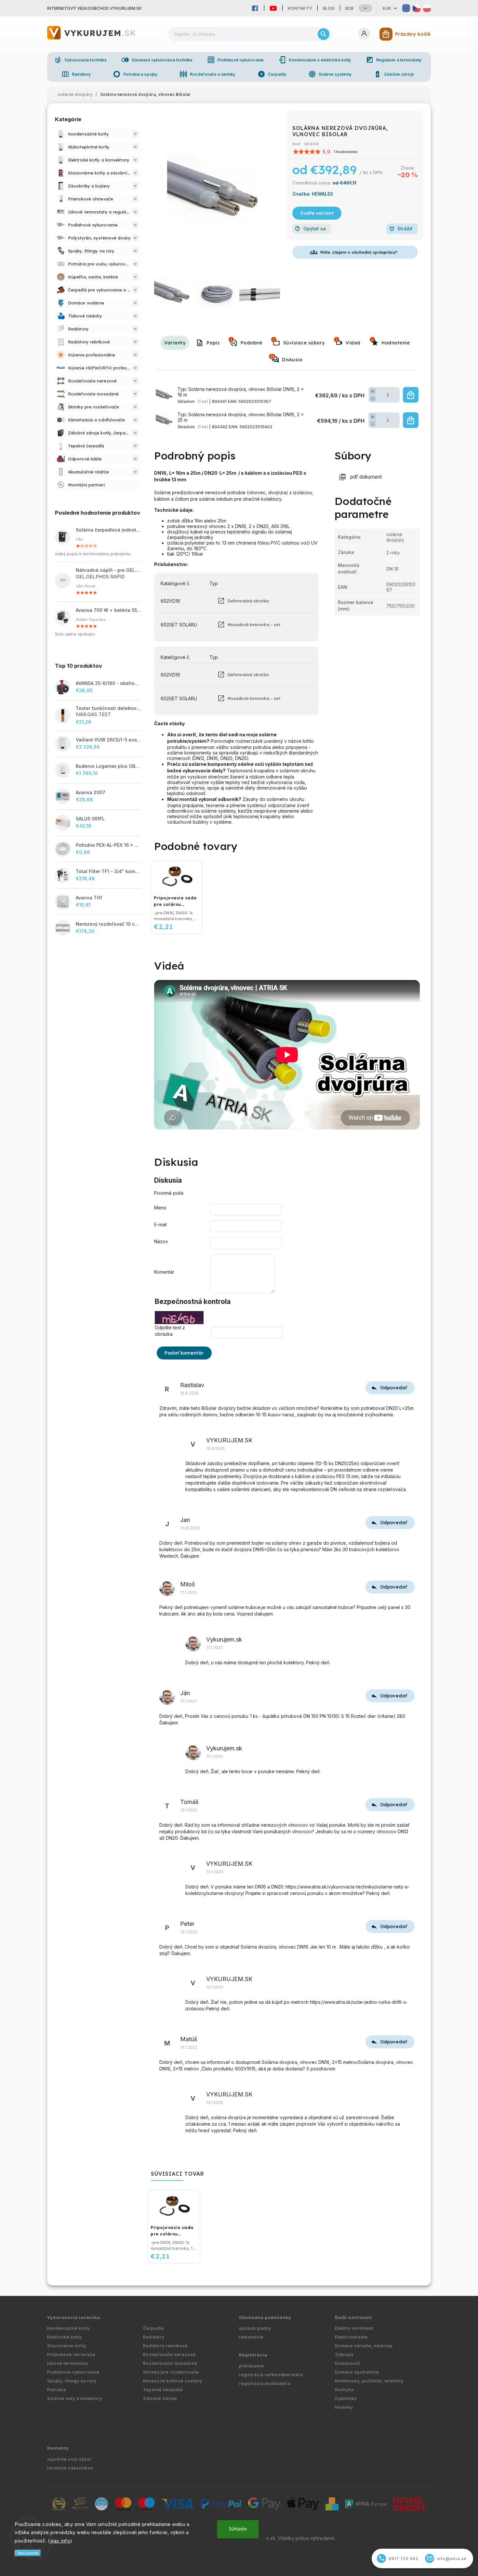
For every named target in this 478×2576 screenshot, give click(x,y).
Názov (161, 1241)
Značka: (313, 194)
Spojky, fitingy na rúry (72, 2381)
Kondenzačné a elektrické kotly (315, 60)
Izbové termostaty (68, 2363)
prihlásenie (252, 2366)
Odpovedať (393, 1388)
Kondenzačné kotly (68, 2328)
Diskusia (286, 358)
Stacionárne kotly (67, 2346)
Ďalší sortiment (353, 2318)
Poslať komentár (184, 1353)
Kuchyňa (344, 2390)
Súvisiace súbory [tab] (299, 341)
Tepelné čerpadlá (163, 2390)
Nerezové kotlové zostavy (173, 2381)
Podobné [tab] (246, 341)
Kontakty (300, 8)
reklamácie (251, 2337)
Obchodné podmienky (265, 2318)
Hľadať (324, 34)
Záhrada (344, 2355)
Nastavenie (28, 2553)
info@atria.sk (447, 2558)
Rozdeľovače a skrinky (207, 74)
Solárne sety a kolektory (75, 2398)
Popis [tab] (213, 343)
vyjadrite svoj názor (69, 2459)
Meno (160, 1208)
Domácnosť (348, 2363)
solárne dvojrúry (395, 537)
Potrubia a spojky (135, 74)
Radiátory (76, 74)
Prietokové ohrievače (71, 2355)
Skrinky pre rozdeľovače (171, 2372)
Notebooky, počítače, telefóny (369, 2381)
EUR (387, 8)
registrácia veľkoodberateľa (271, 2375)
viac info (60, 2541)
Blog (329, 8)
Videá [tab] (348, 341)
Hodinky (344, 2407)
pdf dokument (366, 477)
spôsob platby (255, 2328)
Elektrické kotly (65, 2337)
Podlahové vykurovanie (235, 60)
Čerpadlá (272, 74)
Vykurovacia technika (80, 60)
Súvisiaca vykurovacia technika (157, 60)
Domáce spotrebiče (357, 2372)
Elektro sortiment (354, 2328)
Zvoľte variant (317, 213)
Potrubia (57, 2390)
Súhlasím (238, 2529)
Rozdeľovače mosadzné (170, 2363)
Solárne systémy (330, 74)
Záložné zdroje (394, 74)
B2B (350, 8)
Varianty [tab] (175, 343)
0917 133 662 (399, 2558)
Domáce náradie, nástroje (364, 2346)
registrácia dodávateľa (265, 2383)
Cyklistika (346, 2398)
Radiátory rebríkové (166, 2346)
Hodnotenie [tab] (390, 341)
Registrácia (253, 2355)
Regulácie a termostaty (394, 60)
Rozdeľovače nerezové (169, 2355)
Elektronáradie (351, 2337)
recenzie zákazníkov (70, 2468)
